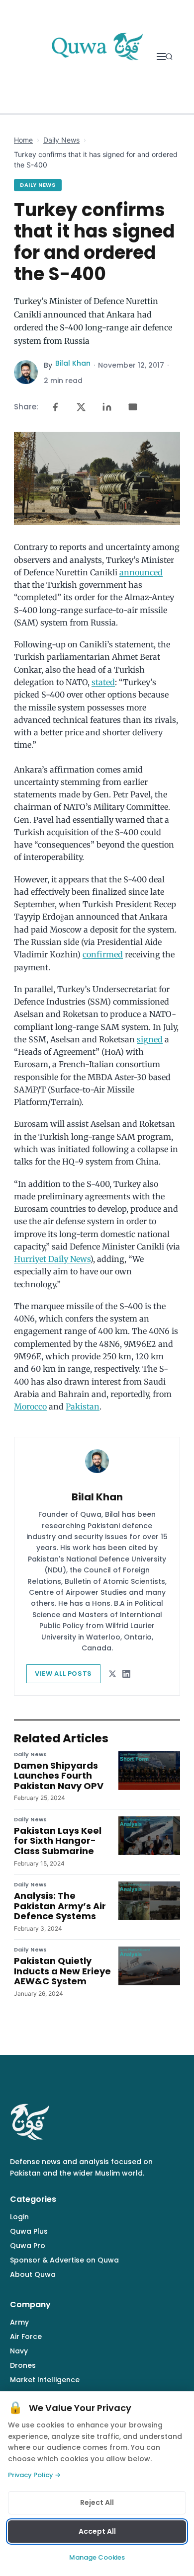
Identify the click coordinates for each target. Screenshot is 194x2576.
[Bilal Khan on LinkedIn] (126, 1674)
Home (23, 140)
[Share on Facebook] (55, 407)
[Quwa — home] (97, 57)
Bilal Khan (73, 363)
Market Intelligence (45, 2380)
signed (150, 1039)
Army (19, 2322)
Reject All (97, 2502)
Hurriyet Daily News (52, 1259)
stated (103, 682)
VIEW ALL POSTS (63, 1674)
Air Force (26, 2337)
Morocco (30, 1406)
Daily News (61, 140)
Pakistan (83, 1406)
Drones (23, 2365)
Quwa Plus (29, 2231)
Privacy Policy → (34, 2475)
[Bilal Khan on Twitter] (112, 1674)
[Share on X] (81, 407)
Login (19, 2217)
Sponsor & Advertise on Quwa (64, 2260)
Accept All (97, 2531)
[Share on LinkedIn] (107, 407)
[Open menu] (161, 57)
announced (141, 572)
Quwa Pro (28, 2246)
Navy (19, 2351)
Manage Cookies (97, 2557)
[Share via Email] (133, 407)
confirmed (103, 954)
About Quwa (33, 2274)
